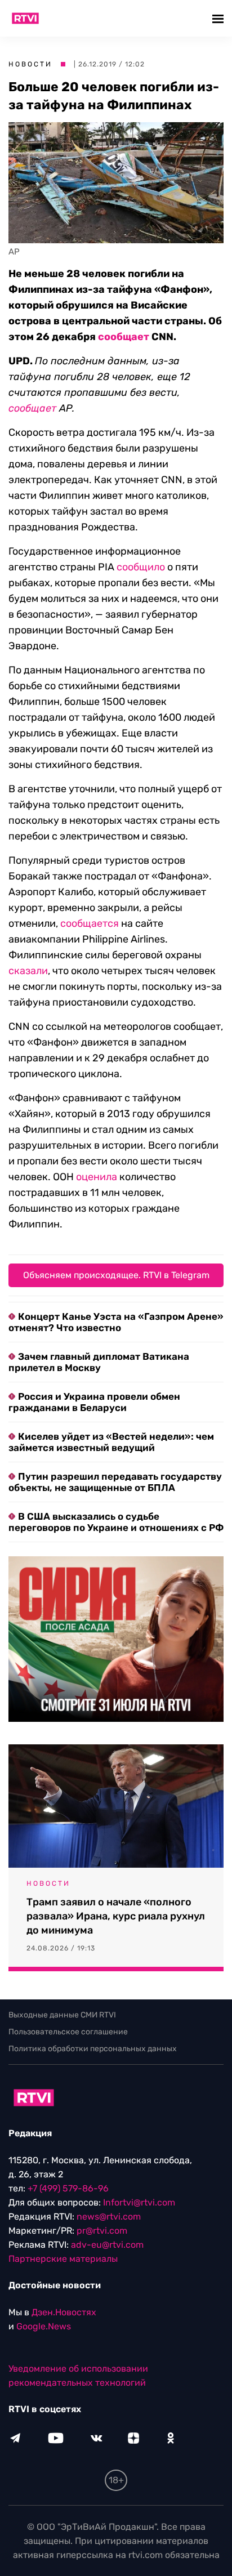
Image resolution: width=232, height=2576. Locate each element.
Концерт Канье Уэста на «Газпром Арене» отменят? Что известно (116, 1322)
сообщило (141, 567)
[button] (219, 18)
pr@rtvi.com (102, 2231)
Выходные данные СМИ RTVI (62, 2015)
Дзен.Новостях (64, 2312)
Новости (30, 64)
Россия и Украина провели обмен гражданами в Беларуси (94, 1402)
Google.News (44, 2326)
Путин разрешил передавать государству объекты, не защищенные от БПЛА (115, 1482)
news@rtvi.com (109, 2216)
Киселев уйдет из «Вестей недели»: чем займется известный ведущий (111, 1442)
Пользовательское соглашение (68, 2032)
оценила (97, 1177)
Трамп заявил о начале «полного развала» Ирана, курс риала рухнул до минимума (116, 1916)
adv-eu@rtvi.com (107, 2245)
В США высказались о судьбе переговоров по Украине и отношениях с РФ (116, 1522)
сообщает (124, 337)
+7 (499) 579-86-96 (68, 2188)
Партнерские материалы (63, 2259)
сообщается (90, 923)
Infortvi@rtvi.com (139, 2202)
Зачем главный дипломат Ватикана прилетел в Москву (99, 1362)
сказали (28, 971)
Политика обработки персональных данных (93, 2049)
